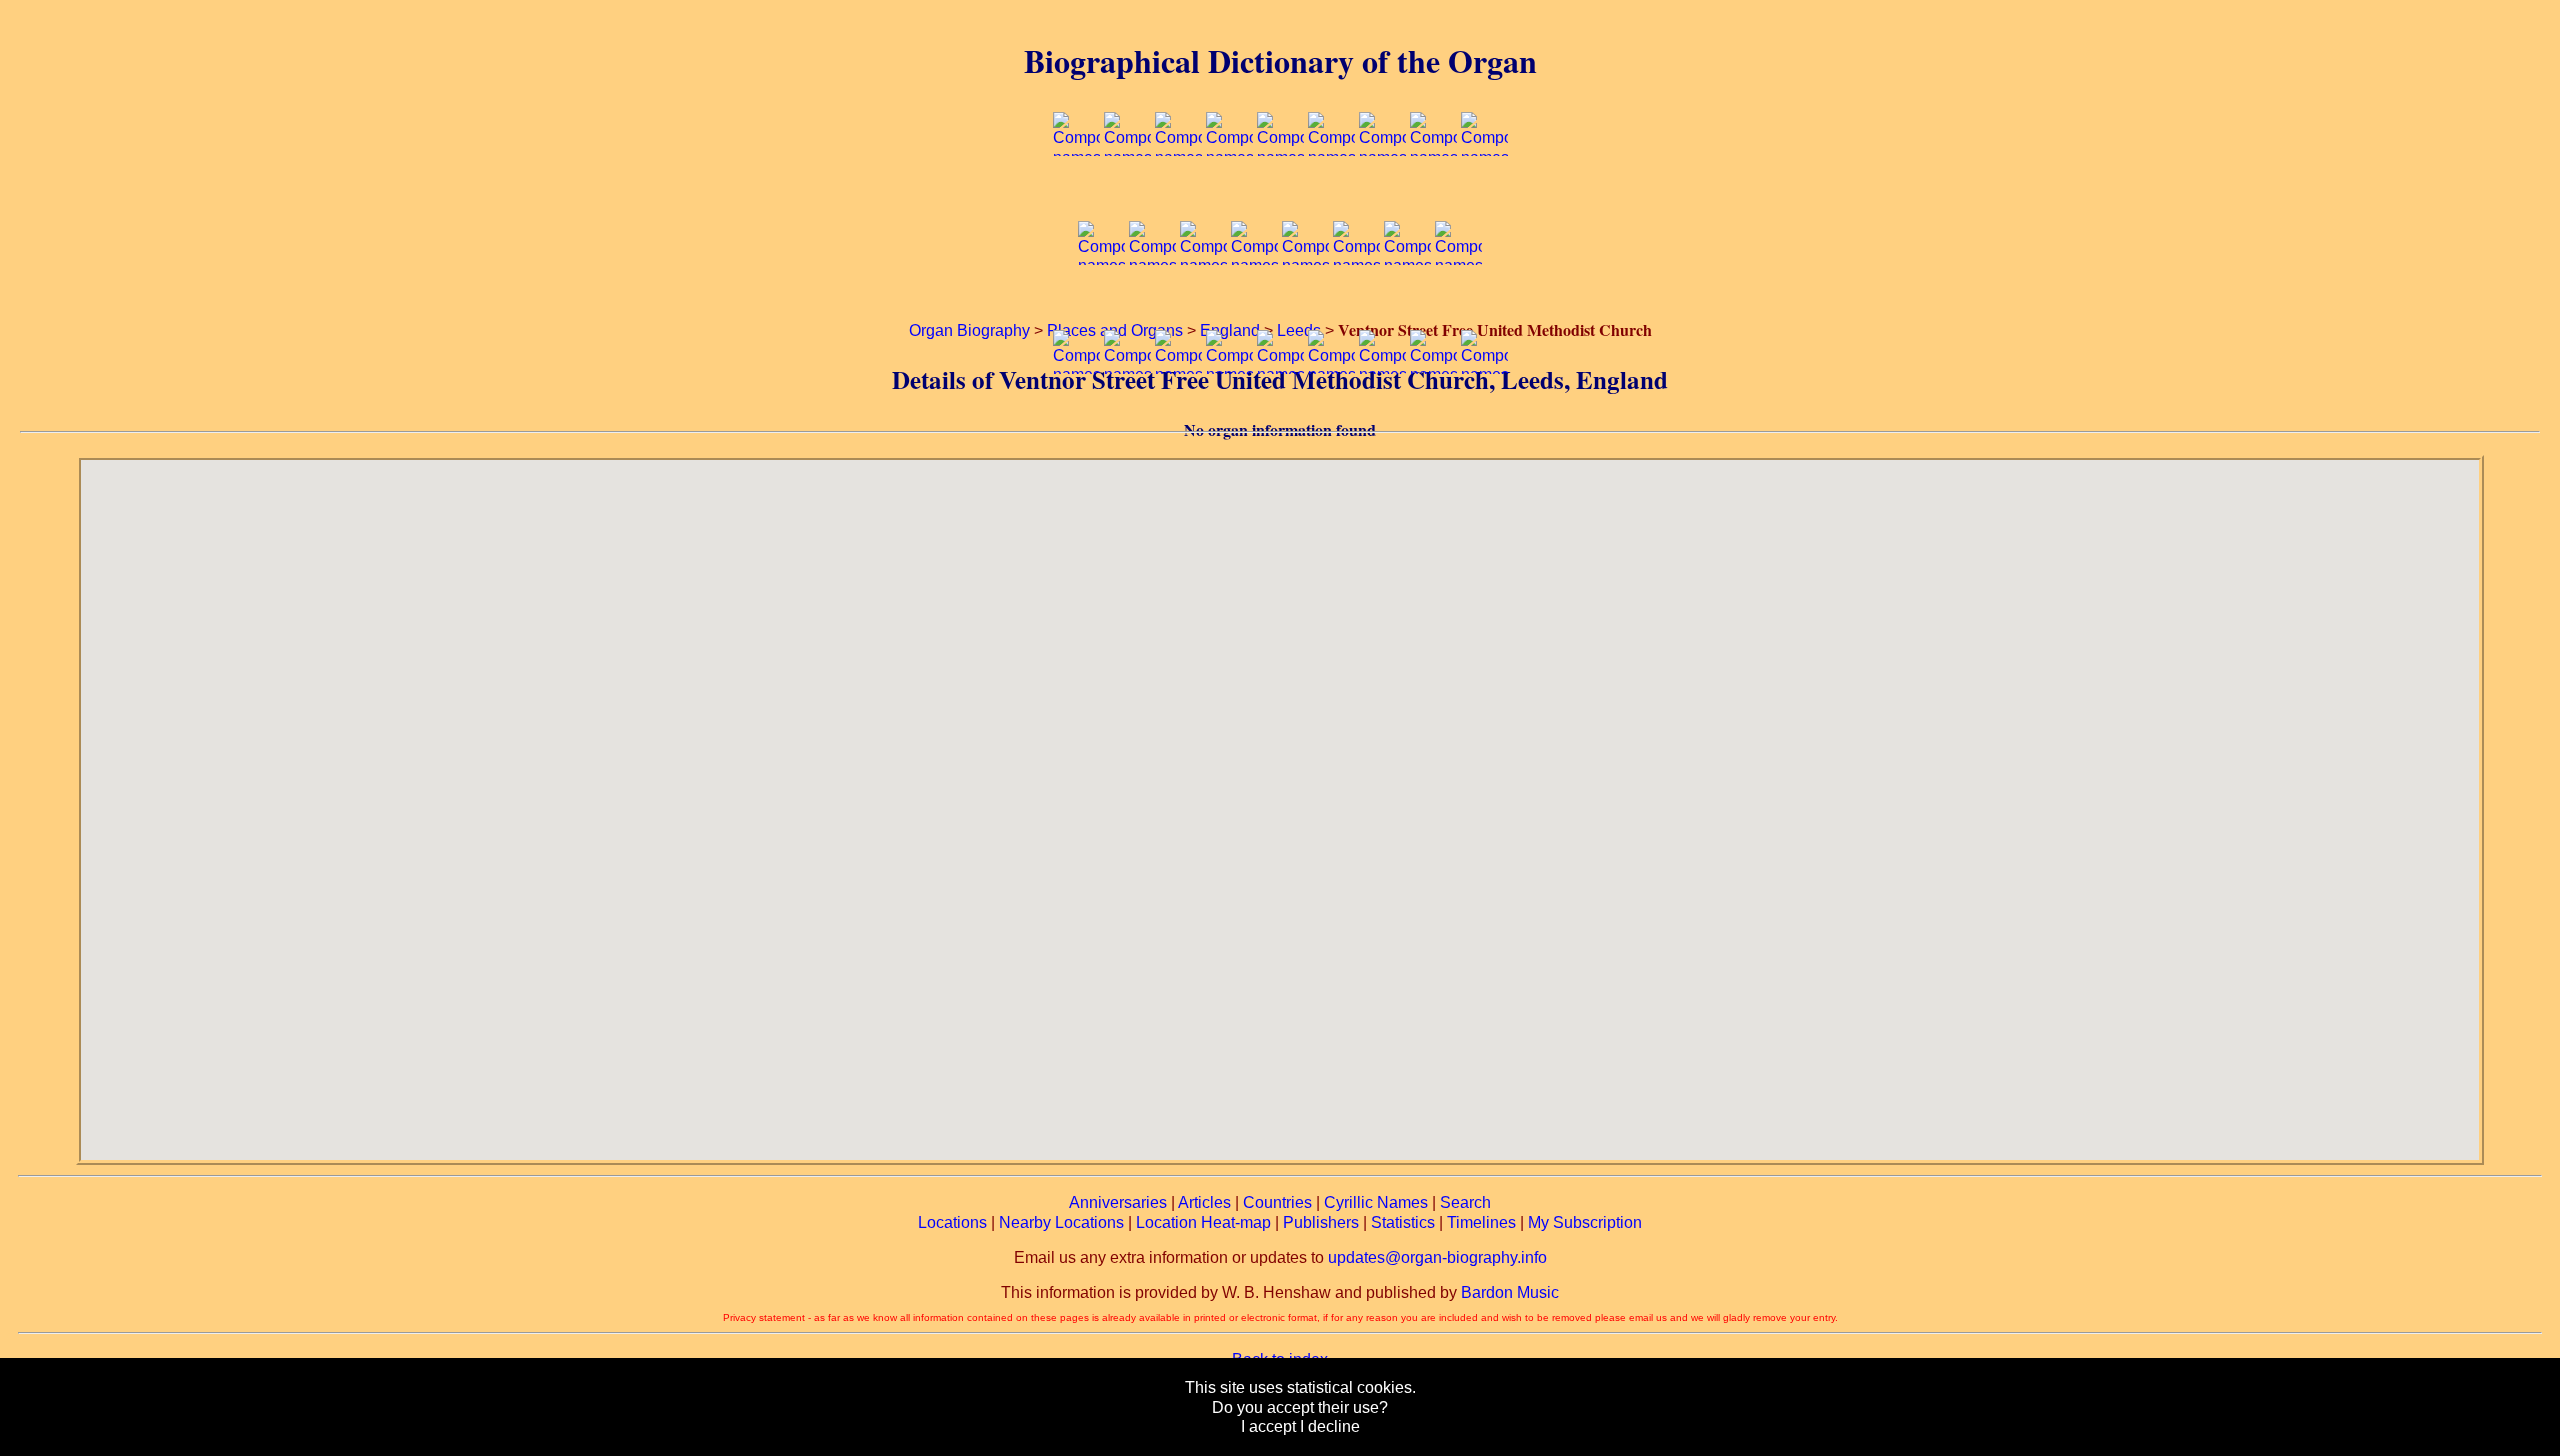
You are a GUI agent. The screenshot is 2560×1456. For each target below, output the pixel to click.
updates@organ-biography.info (1437, 1257)
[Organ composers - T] (1178, 412)
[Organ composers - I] (1484, 195)
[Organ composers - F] (1331, 195)
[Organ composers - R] (1076, 412)
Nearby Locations (1061, 1222)
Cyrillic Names (1376, 1202)
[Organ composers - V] (1280, 412)
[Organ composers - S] (1127, 412)
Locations (952, 1222)
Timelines (1481, 1222)
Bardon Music (1510, 1292)
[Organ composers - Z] (1484, 412)
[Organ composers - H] (1433, 195)
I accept (1268, 1426)
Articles (1204, 1202)
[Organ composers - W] (1331, 412)
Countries (1277, 1202)
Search (1465, 1202)
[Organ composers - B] (1127, 195)
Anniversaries (1118, 1202)
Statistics (1403, 1222)
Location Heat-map (1203, 1222)
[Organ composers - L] (1203, 304)
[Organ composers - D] (1229, 195)
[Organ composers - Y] (1433, 412)
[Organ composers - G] (1382, 195)
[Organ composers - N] (1305, 304)
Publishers (1321, 1222)
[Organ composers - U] (1229, 412)
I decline (1330, 1426)
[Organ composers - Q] (1458, 304)
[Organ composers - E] (1280, 195)
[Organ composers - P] (1407, 304)
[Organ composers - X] (1382, 412)
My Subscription (1585, 1222)
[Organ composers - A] (1076, 195)
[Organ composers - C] (1178, 195)
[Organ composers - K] (1152, 304)
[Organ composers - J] (1101, 304)
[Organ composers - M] (1254, 304)
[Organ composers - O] (1356, 304)
